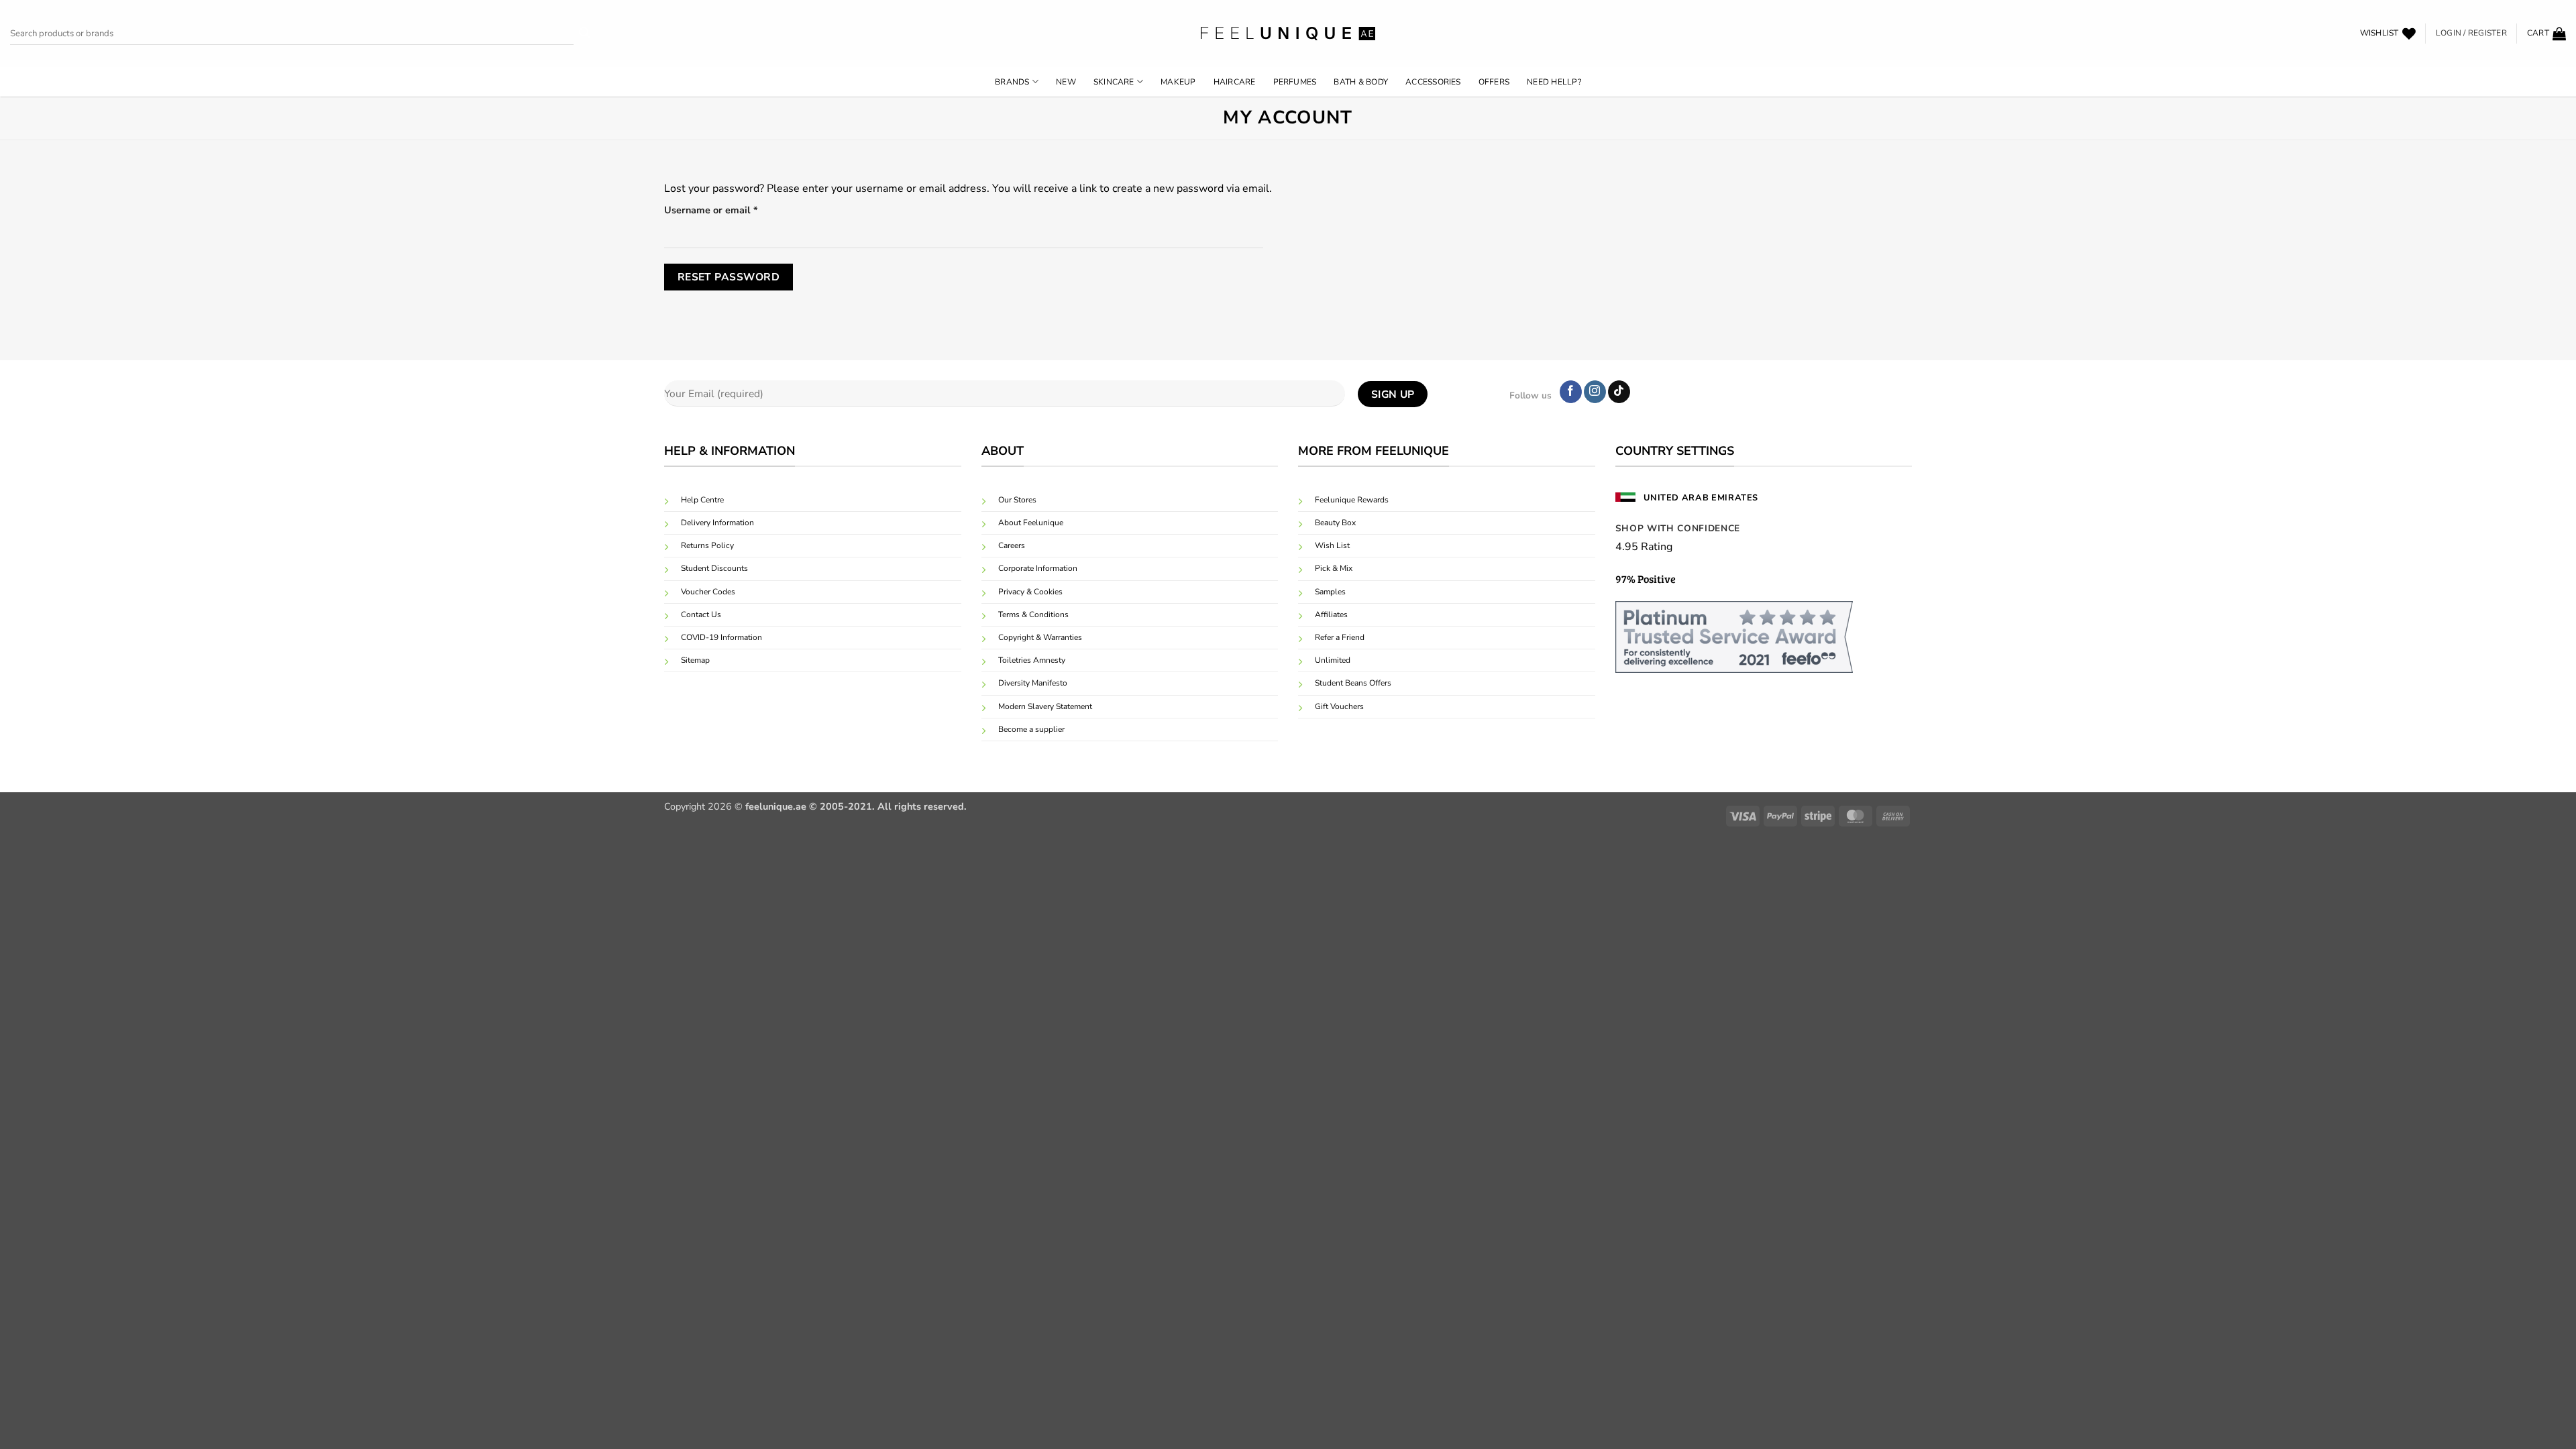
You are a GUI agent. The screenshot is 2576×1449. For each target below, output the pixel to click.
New (1066, 82)
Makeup (1178, 82)
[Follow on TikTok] (1619, 392)
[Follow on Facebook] (1571, 392)
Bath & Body (1361, 82)
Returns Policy (707, 545)
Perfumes (1295, 82)
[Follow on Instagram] (1595, 392)
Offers (1494, 82)
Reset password (729, 277)
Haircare (1235, 82)
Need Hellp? (1554, 82)
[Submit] (585, 34)
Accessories (1433, 82)
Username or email (732, 210)
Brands (1012, 82)
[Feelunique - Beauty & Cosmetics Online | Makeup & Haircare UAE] (1288, 33)
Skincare (1114, 82)
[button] (2546, 34)
